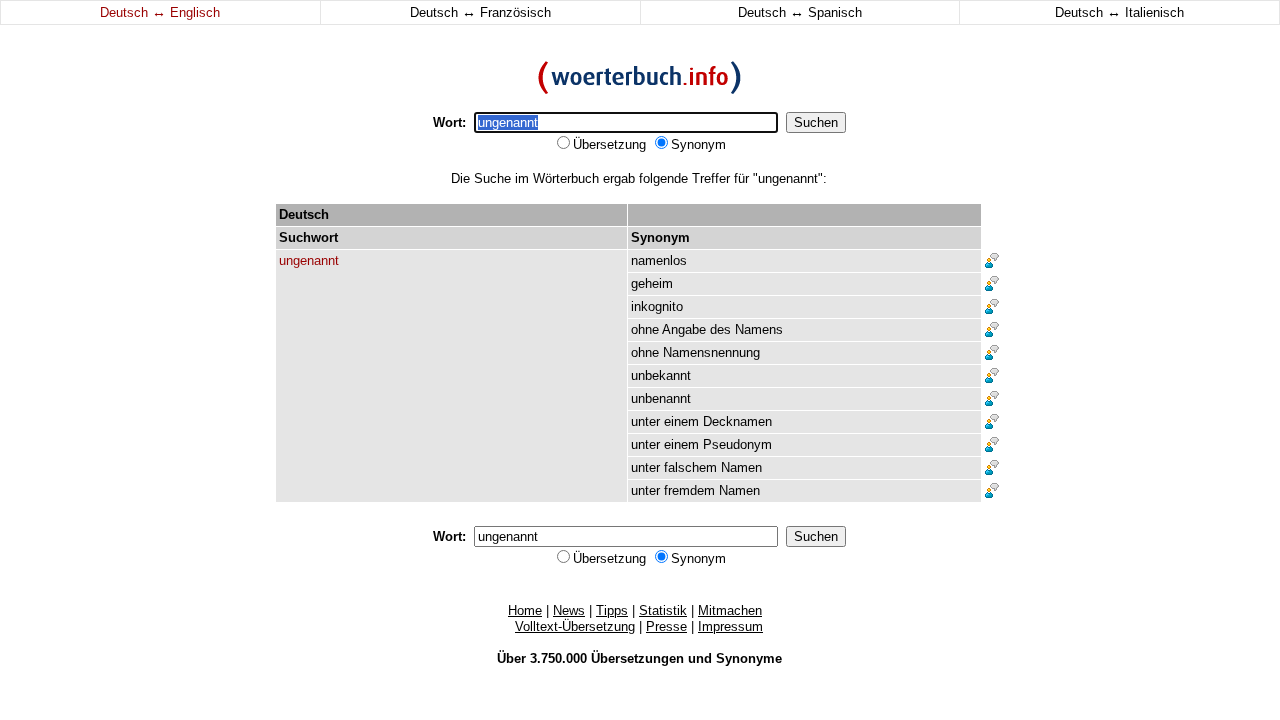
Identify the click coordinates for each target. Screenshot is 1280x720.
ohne (645, 329)
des (720, 329)
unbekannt (661, 375)
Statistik (663, 610)
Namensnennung (711, 352)
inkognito (657, 306)
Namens (759, 329)
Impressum (730, 626)
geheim (652, 283)
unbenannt (661, 398)
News (569, 610)
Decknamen (737, 421)
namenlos (659, 260)
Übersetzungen (637, 658)
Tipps (612, 610)
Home (525, 610)
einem (681, 421)
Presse (666, 626)
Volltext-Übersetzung (575, 626)
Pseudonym (737, 444)
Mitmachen (730, 610)
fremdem (689, 490)
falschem (690, 467)
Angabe (684, 329)
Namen (741, 467)
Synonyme (749, 658)
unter (645, 421)
